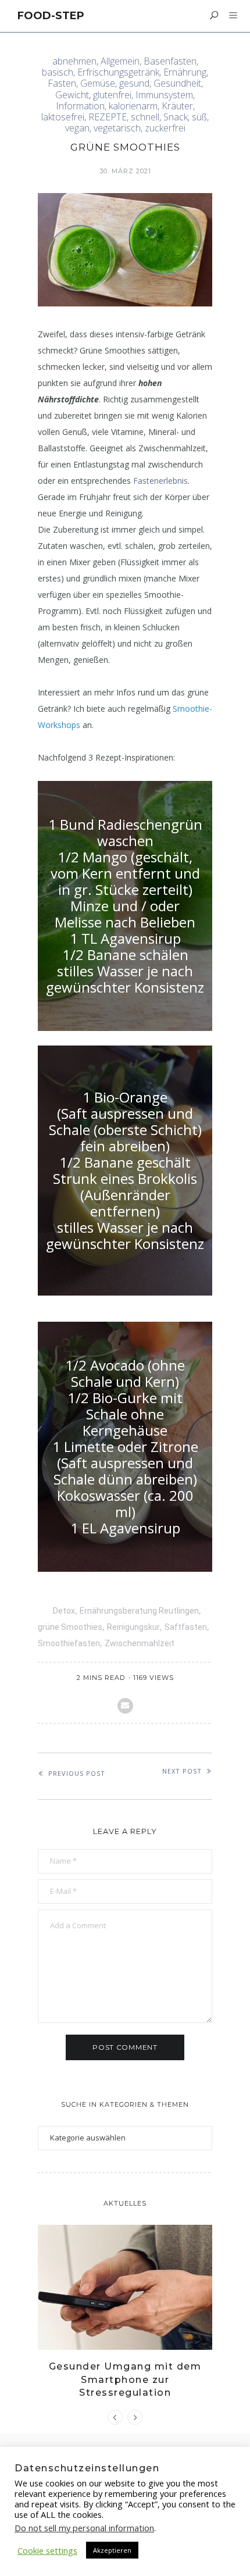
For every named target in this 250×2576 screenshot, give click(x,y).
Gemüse (98, 83)
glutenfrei (112, 95)
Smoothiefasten (69, 1643)
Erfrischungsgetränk (118, 72)
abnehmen (74, 61)
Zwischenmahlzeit (140, 1643)
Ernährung (185, 72)
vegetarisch (117, 128)
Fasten (62, 83)
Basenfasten (170, 61)
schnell (145, 117)
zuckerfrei (165, 128)
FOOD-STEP (51, 16)
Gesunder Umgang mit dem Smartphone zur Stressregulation (125, 2379)
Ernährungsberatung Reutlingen (139, 1611)
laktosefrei (63, 117)
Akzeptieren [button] (112, 2550)
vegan (77, 128)
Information (80, 106)
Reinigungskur (133, 1627)
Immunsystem (164, 95)
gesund (134, 83)
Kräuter (177, 106)
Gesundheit (177, 83)
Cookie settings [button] (47, 2550)
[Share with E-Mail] (125, 1706)
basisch (58, 72)
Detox (64, 1611)
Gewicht (72, 95)
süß (199, 117)
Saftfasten (186, 1627)
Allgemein (120, 61)
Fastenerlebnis (160, 481)
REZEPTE (108, 117)
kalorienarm (133, 106)
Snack (176, 117)
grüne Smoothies (70, 1627)
